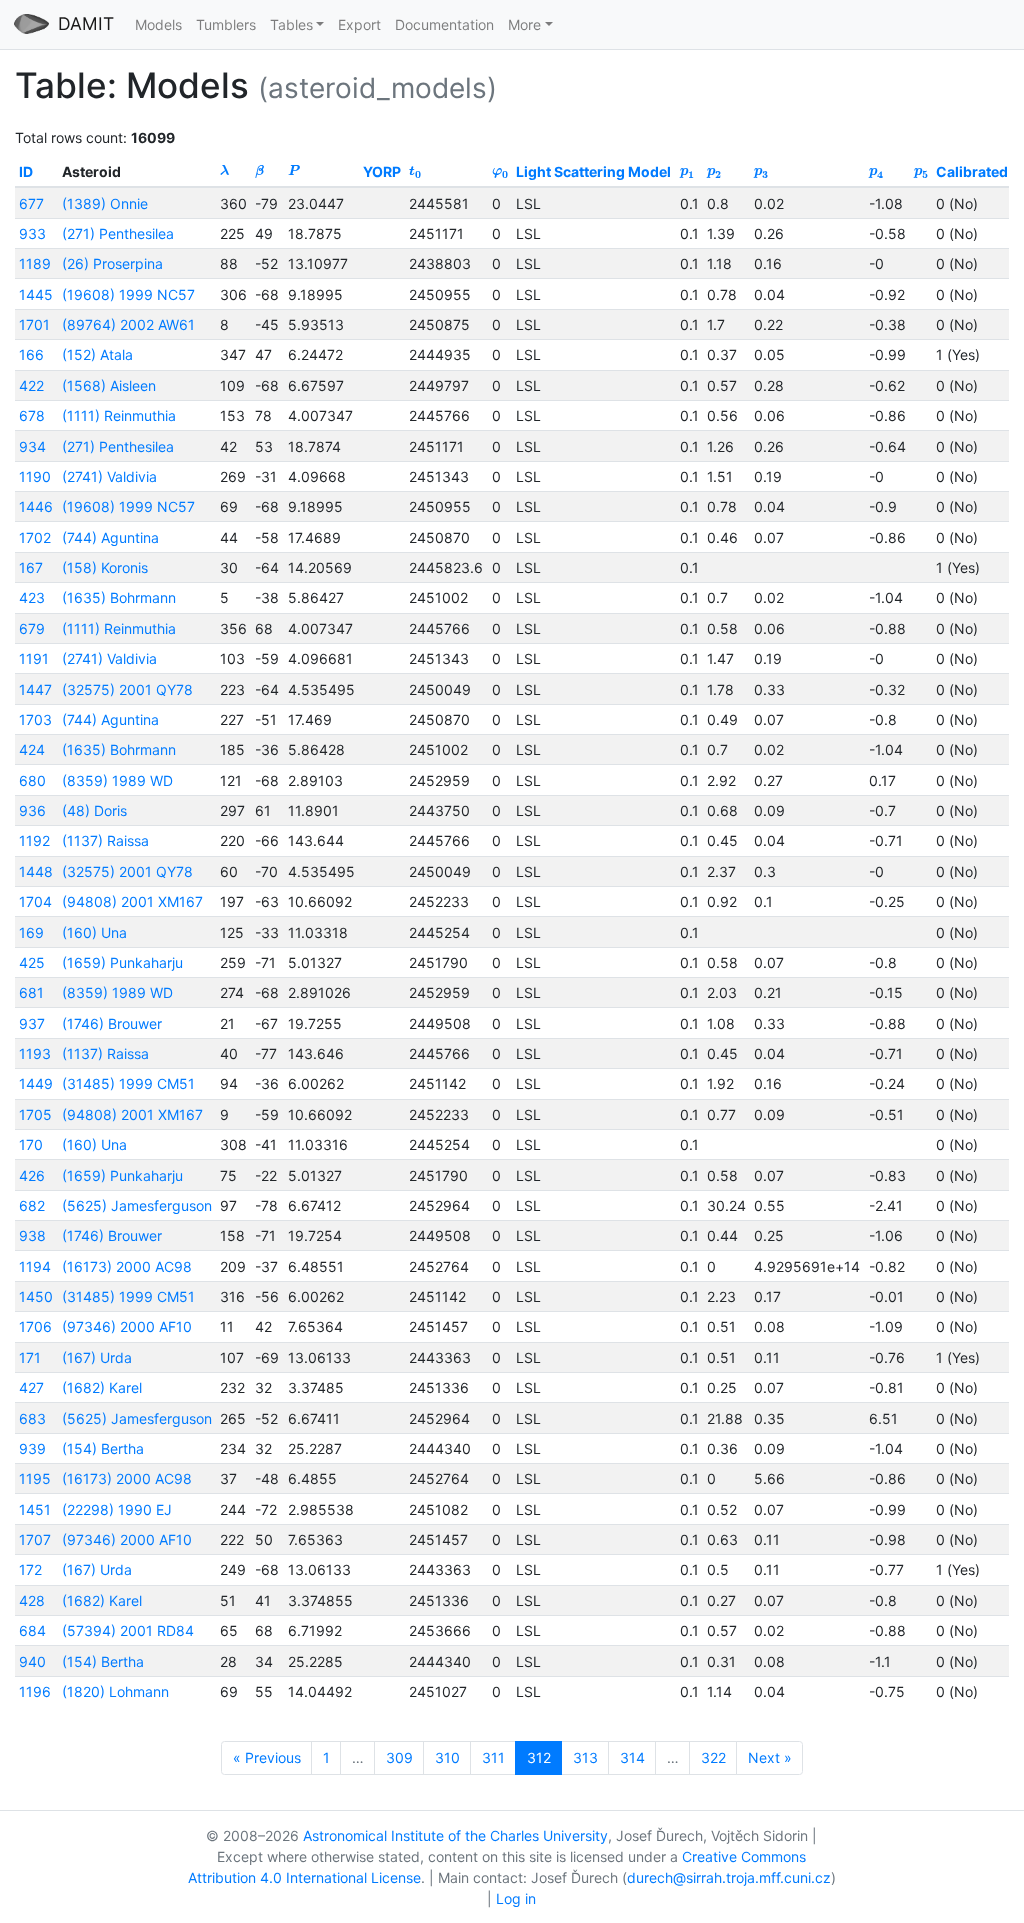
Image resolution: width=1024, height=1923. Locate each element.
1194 (35, 1266)
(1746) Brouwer (112, 1023)
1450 (36, 1296)
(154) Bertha (103, 1448)
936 (32, 810)
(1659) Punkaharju (122, 962)
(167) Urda (97, 1357)
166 (31, 354)
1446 (36, 506)
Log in (516, 1898)
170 (31, 1144)
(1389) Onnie (105, 203)
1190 (35, 476)
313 (585, 1757)
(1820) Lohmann (115, 1691)
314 (632, 1757)
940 (32, 1661)
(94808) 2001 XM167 (132, 901)
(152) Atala (97, 354)
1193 (35, 1053)
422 (31, 385)
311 (493, 1757)
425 (32, 962)
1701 (34, 324)
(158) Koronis (105, 567)
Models (158, 24)
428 (32, 1600)
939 (32, 1448)
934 (32, 446)
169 (31, 932)
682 (32, 1205)
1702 (35, 537)
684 (32, 1630)
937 (32, 1023)
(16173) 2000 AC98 (127, 1266)
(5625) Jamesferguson (137, 1205)
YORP (382, 171)
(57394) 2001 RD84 (128, 1630)
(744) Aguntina (110, 537)
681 (31, 992)
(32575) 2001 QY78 (127, 689)
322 (713, 1757)
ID (26, 171)
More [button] (524, 24)
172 (30, 1569)
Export (359, 24)
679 (32, 628)
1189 (35, 263)
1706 (35, 1326)
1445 (36, 294)
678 (32, 415)
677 (31, 203)
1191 (34, 658)
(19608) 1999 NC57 (128, 294)
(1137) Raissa (105, 840)
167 (31, 567)
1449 (36, 1083)
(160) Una (94, 932)
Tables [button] (291, 24)
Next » (770, 1757)
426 (32, 1175)
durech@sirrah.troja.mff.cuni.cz (729, 1877)
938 (32, 1235)
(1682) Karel (102, 1387)
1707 (35, 1539)
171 (30, 1357)
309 (399, 1757)
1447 (35, 689)
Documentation (444, 24)
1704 (35, 901)
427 (31, 1387)
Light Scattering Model (593, 171)
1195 (35, 1478)
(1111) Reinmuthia (119, 415)
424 (32, 749)
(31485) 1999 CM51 (128, 1083)
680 (32, 780)
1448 (36, 871)
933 (32, 233)
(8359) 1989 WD (117, 780)
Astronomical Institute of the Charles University (455, 1835)
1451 (35, 1509)
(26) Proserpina (112, 263)
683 (32, 1418)
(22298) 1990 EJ (117, 1509)
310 (447, 1757)
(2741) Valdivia (109, 476)
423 (32, 597)
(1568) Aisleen (109, 385)
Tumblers (226, 24)
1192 (34, 840)
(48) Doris (94, 810)
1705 (35, 1114)
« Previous (267, 1757)
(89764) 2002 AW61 (128, 324)
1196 (35, 1691)
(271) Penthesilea (118, 233)
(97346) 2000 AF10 (127, 1326)
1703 (35, 719)
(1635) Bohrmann (119, 597)
